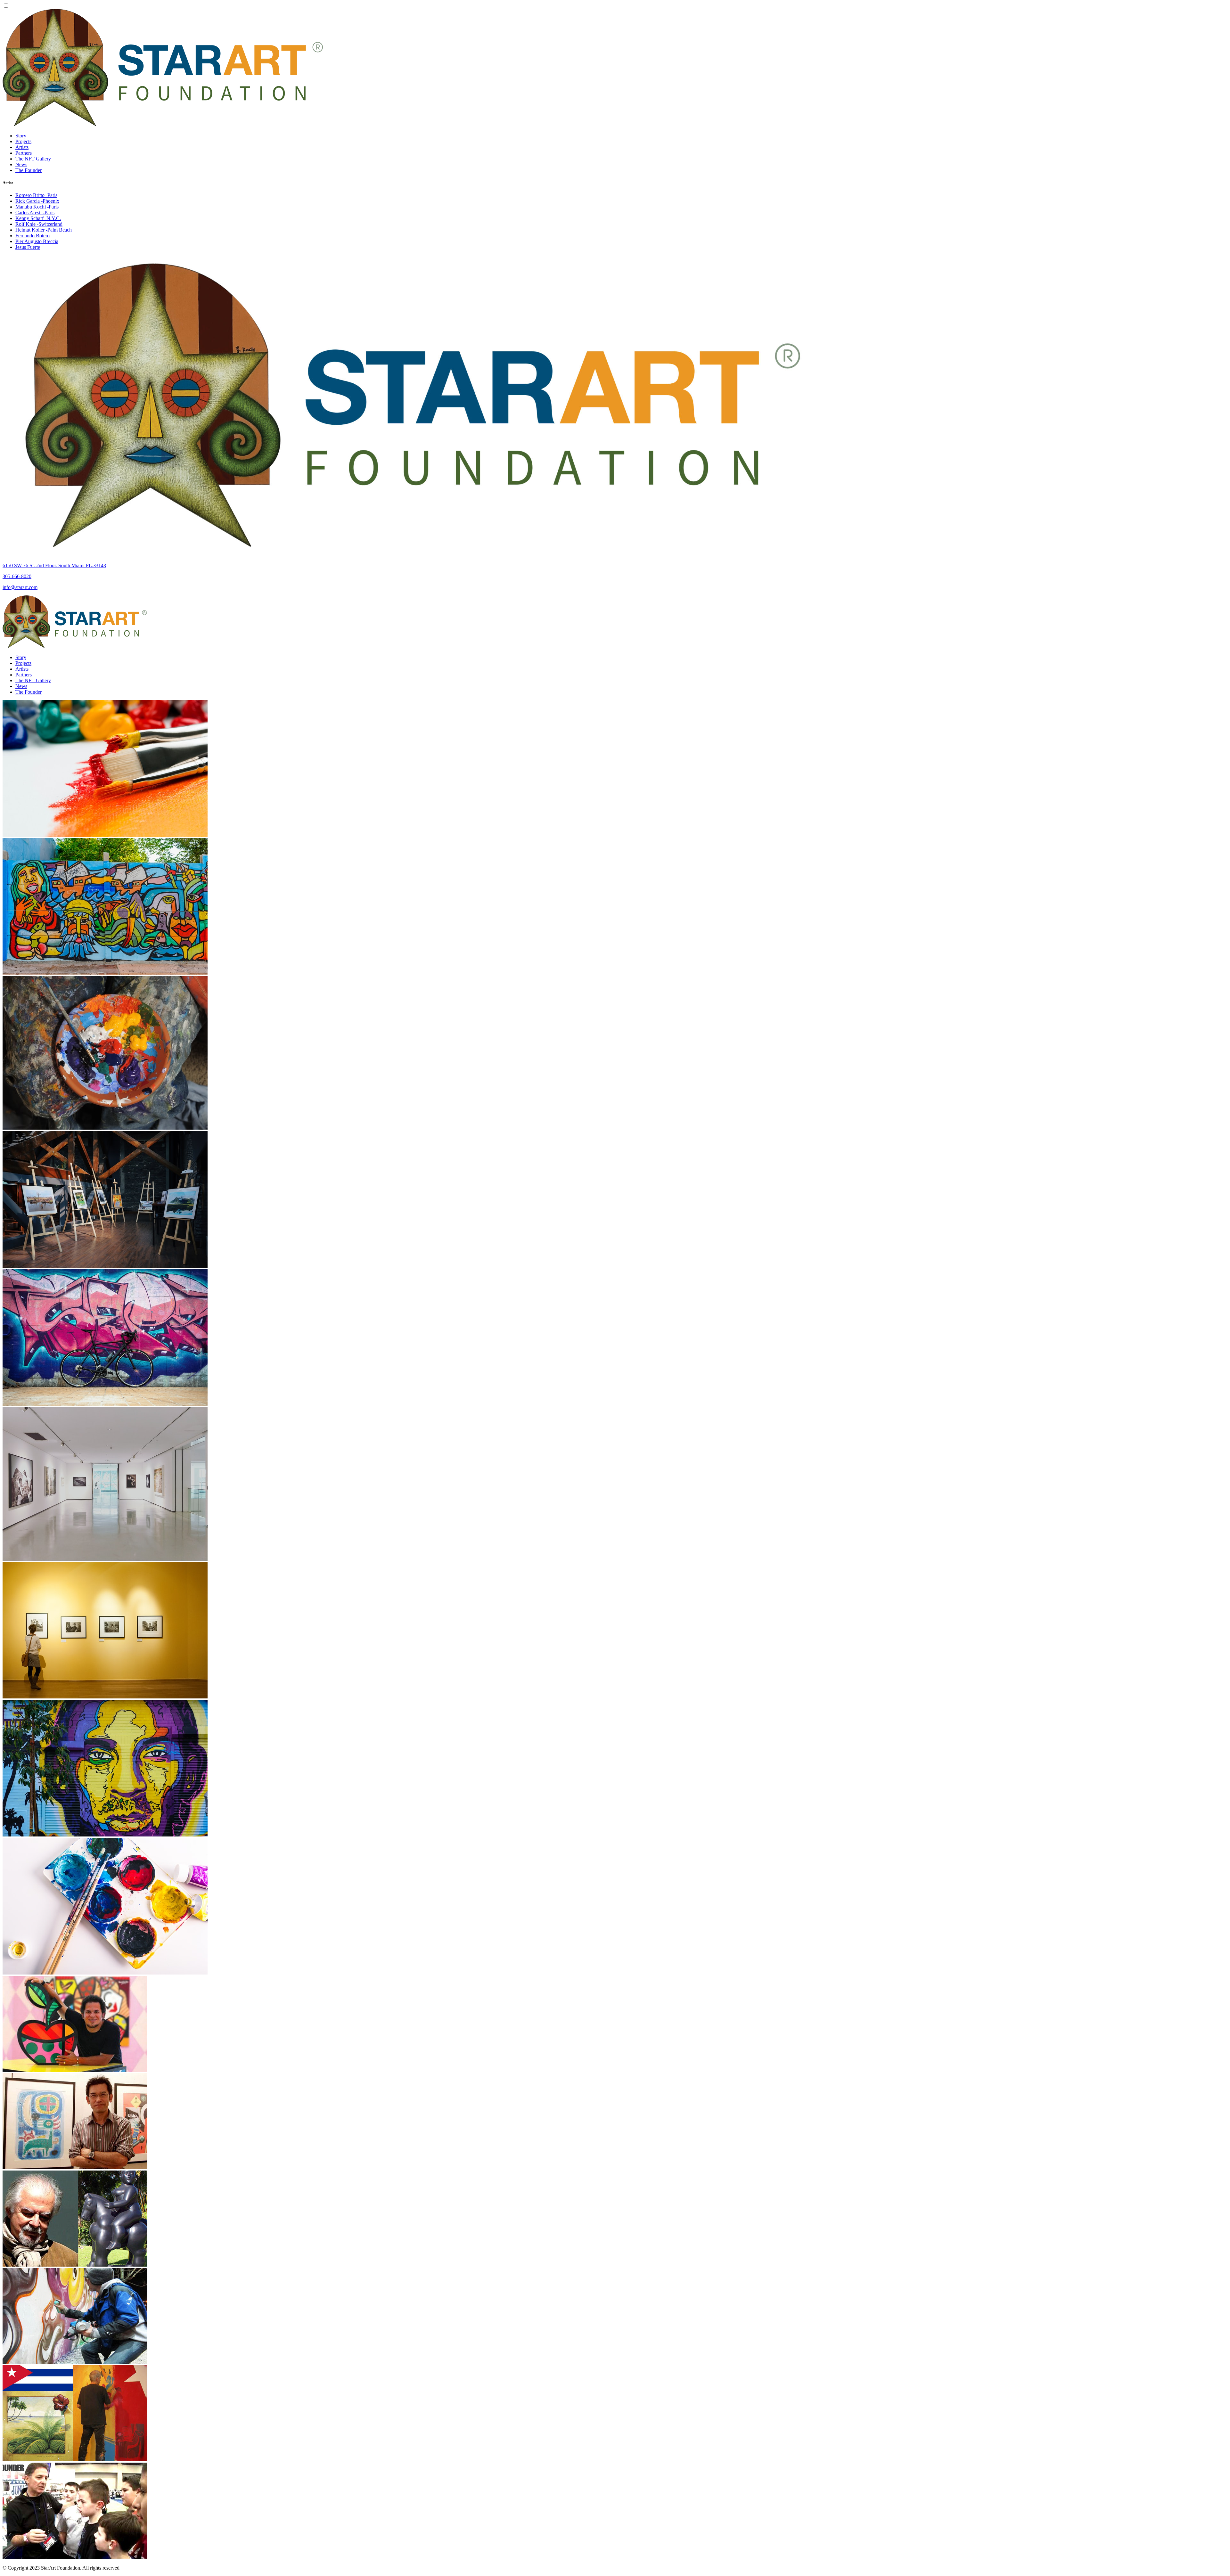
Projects (23, 141)
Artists (22, 147)
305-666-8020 (17, 576)
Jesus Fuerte (28, 247)
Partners (24, 153)
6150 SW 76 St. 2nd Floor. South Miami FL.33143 (54, 565)
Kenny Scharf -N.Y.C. (38, 218)
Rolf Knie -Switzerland (39, 224)
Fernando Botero (33, 236)
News (21, 164)
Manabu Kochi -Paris (37, 207)
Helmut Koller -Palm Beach (44, 230)
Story (21, 136)
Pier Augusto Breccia (37, 241)
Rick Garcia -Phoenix (37, 201)
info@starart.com (20, 587)
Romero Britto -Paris (36, 195)
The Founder (29, 170)
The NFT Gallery (33, 159)
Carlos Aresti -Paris (35, 213)
